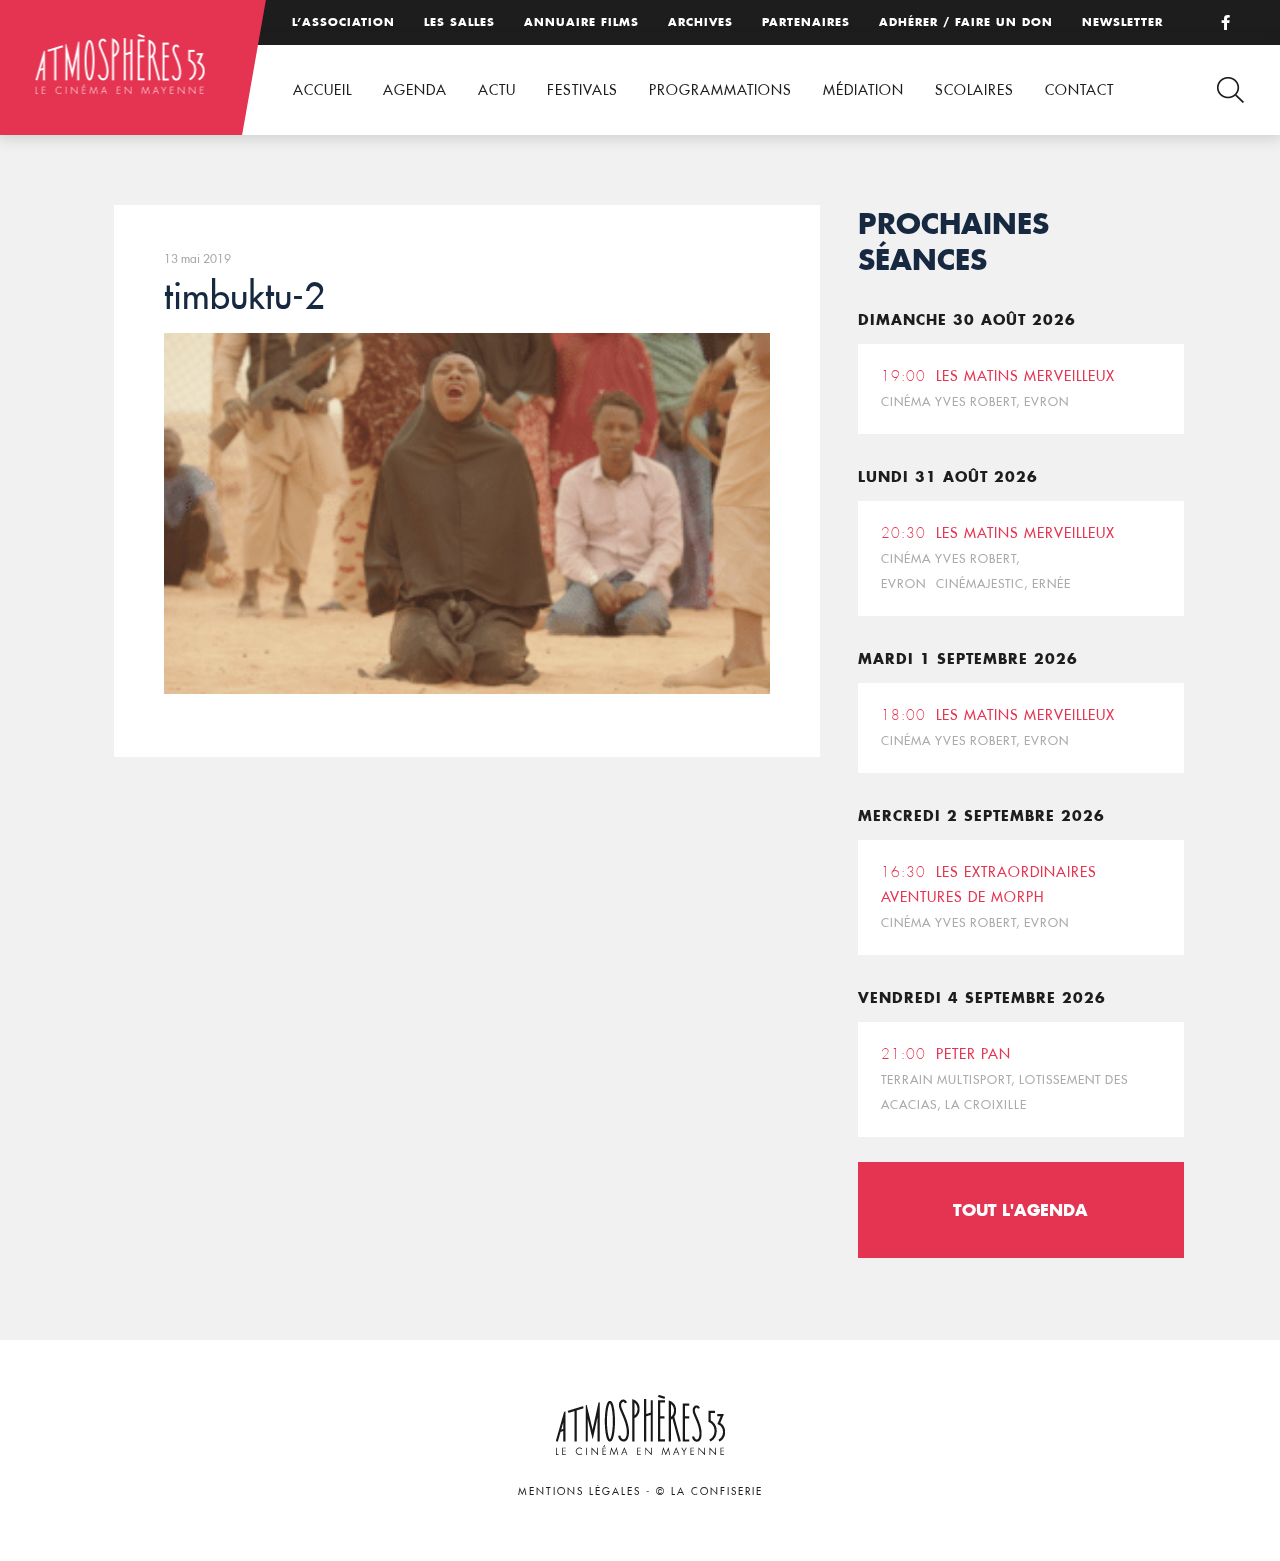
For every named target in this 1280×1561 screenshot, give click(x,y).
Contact (1079, 90)
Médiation (863, 90)
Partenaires (806, 22)
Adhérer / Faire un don (966, 22)
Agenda (415, 90)
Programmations (720, 90)
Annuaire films (581, 22)
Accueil (322, 90)
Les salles (459, 22)
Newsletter (1122, 22)
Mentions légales (579, 1491)
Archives (700, 22)
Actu (497, 90)
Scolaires (974, 90)
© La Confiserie (709, 1491)
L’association (343, 22)
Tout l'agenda (1020, 1209)
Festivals (582, 90)
